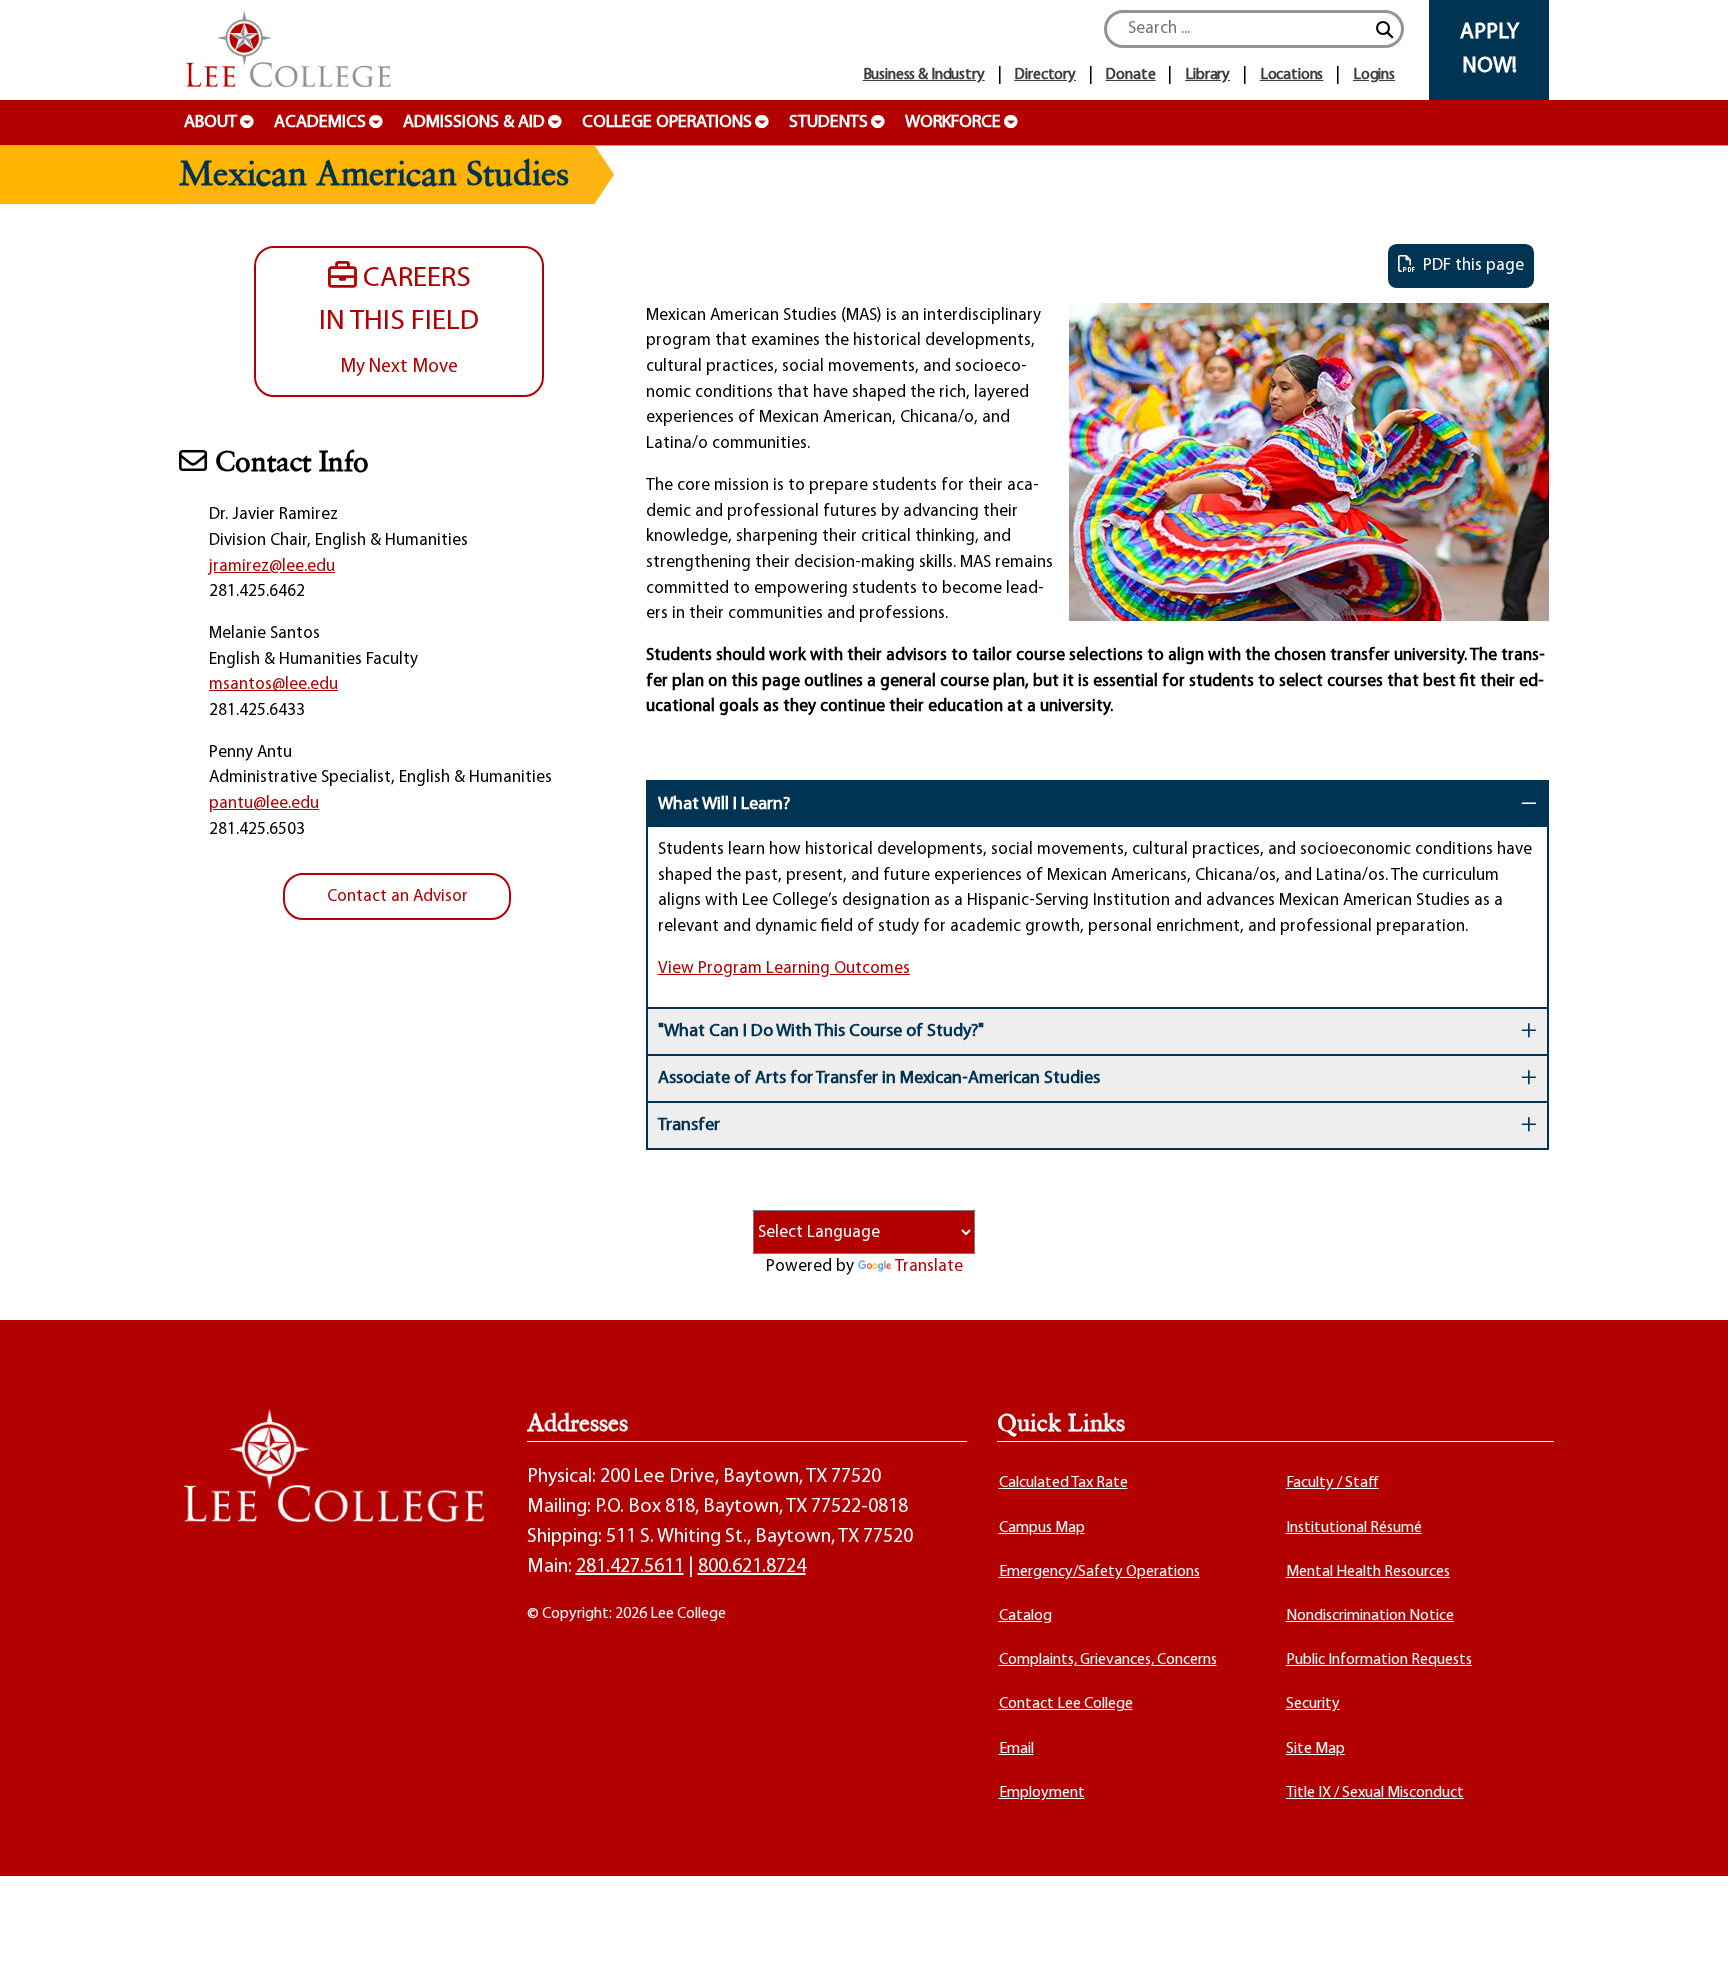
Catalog (1025, 1616)
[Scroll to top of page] (1688, 1932)
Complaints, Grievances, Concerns (1108, 1660)
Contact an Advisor (397, 896)
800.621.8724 (752, 1567)
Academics (320, 123)
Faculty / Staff (1332, 1483)
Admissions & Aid (474, 123)
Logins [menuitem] (1374, 75)
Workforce (953, 123)
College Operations (667, 123)
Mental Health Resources (1368, 1572)
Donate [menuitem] (1130, 75)
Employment (1042, 1793)
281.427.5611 (630, 1567)
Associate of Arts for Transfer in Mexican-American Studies (879, 1079)
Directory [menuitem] (1045, 75)
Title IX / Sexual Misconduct (1375, 1793)
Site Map (1315, 1749)
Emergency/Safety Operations (1099, 1572)
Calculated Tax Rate (1063, 1483)
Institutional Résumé (1354, 1528)
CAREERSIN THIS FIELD (399, 320)
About (210, 123)
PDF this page (1469, 265)
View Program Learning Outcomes (784, 968)
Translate (929, 1266)
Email (1016, 1749)
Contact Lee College (1066, 1704)
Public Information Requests (1379, 1660)
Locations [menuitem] (1292, 75)
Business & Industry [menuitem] (924, 75)
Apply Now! (1489, 49)
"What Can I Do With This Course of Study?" (821, 1032)
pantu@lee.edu (264, 803)
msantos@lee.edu (273, 684)
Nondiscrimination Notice (1370, 1616)
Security (1313, 1704)
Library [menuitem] (1207, 75)
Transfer (689, 1126)
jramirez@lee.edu (272, 566)
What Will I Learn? (724, 805)
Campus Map (1042, 1528)
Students (828, 123)
